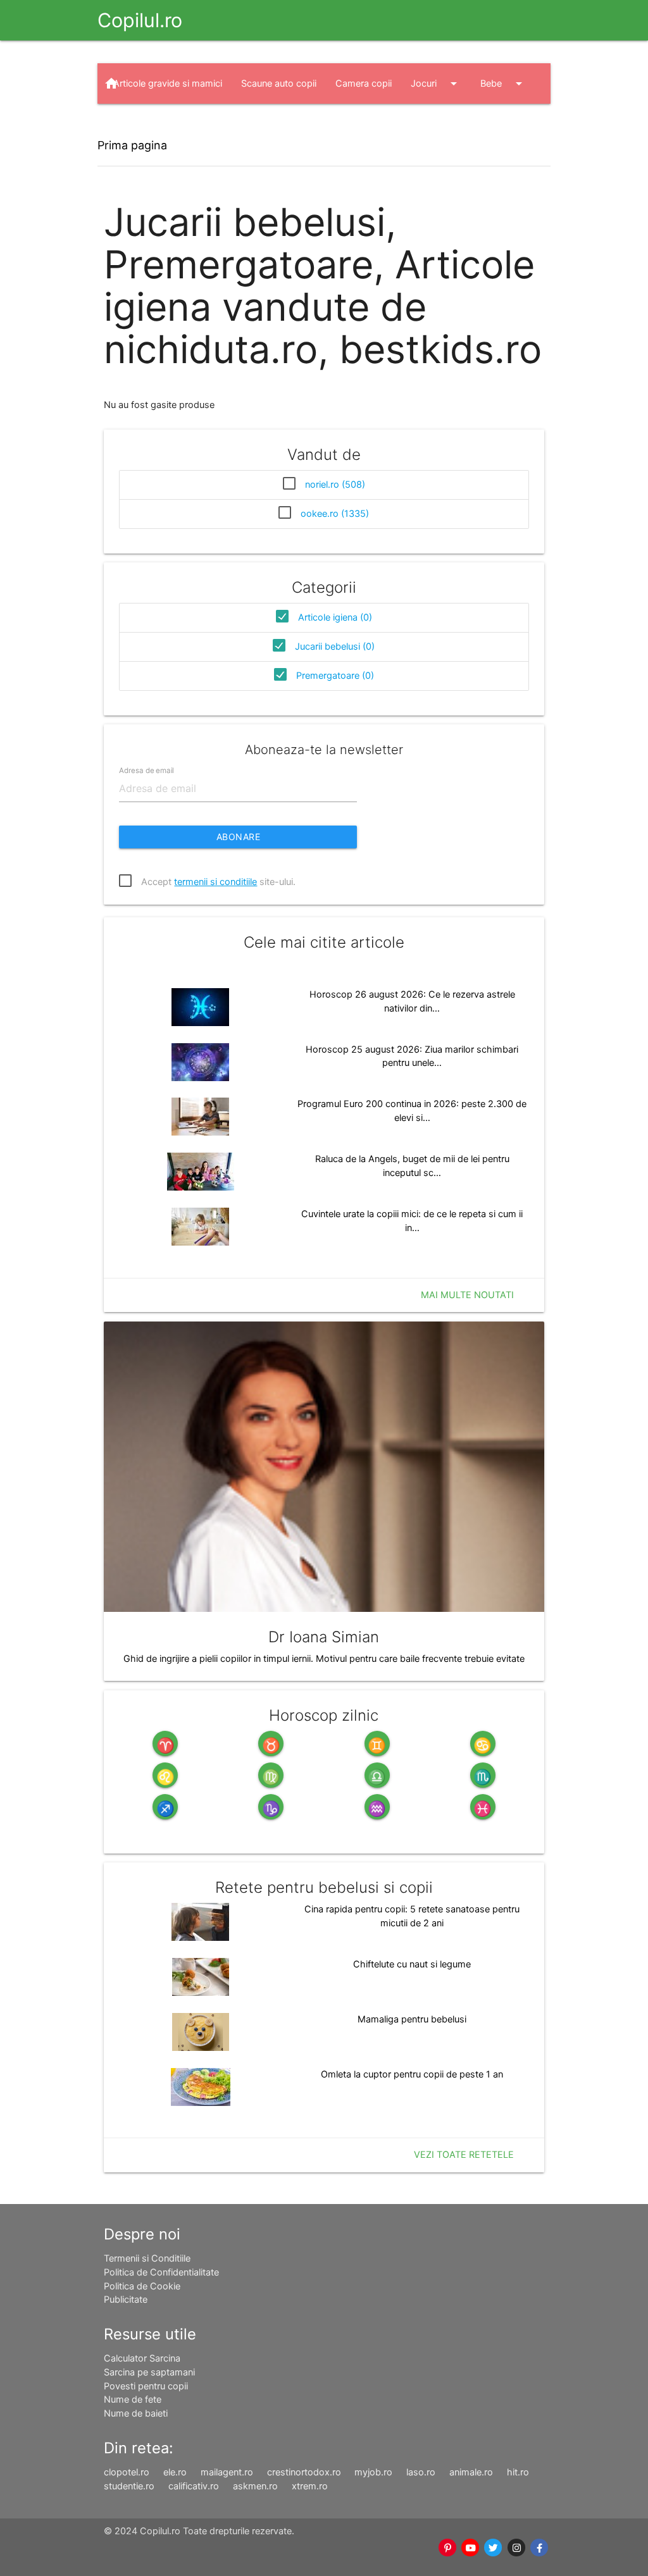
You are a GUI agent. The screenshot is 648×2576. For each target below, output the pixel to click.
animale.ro (471, 2472)
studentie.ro (129, 2486)
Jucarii (139, 124)
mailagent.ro (227, 2472)
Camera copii (364, 84)
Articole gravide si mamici (168, 84)
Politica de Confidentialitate (161, 2272)
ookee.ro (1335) (335, 514)
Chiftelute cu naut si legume (412, 1964)
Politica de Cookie (142, 2286)
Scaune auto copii (279, 84)
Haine (209, 124)
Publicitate (126, 2300)
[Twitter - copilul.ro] (494, 2548)
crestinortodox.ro (304, 2472)
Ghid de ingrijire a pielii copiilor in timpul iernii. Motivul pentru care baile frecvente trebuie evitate (324, 1659)
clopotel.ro (127, 2472)
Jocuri (436, 84)
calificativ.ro (194, 2486)
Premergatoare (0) (335, 676)
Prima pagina (132, 145)
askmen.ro (255, 2486)
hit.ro (518, 2472)
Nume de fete (133, 2400)
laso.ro (421, 2472)
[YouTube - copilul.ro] (470, 2548)
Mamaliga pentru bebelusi (412, 2019)
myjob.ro (373, 2472)
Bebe (503, 84)
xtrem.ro (310, 2486)
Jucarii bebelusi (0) (335, 647)
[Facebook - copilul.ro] (539, 2548)
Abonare (239, 837)
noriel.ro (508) (335, 485)
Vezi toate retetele (464, 2155)
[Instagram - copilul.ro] (516, 2548)
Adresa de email (146, 771)
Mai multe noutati (467, 1295)
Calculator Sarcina (142, 2358)
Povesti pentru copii (146, 2386)
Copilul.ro (140, 20)
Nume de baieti (136, 2413)
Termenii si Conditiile (147, 2258)
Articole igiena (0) (335, 617)
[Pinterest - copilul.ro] (447, 2548)
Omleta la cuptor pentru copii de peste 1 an (412, 2074)
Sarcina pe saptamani (149, 2372)
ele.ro (175, 2472)
